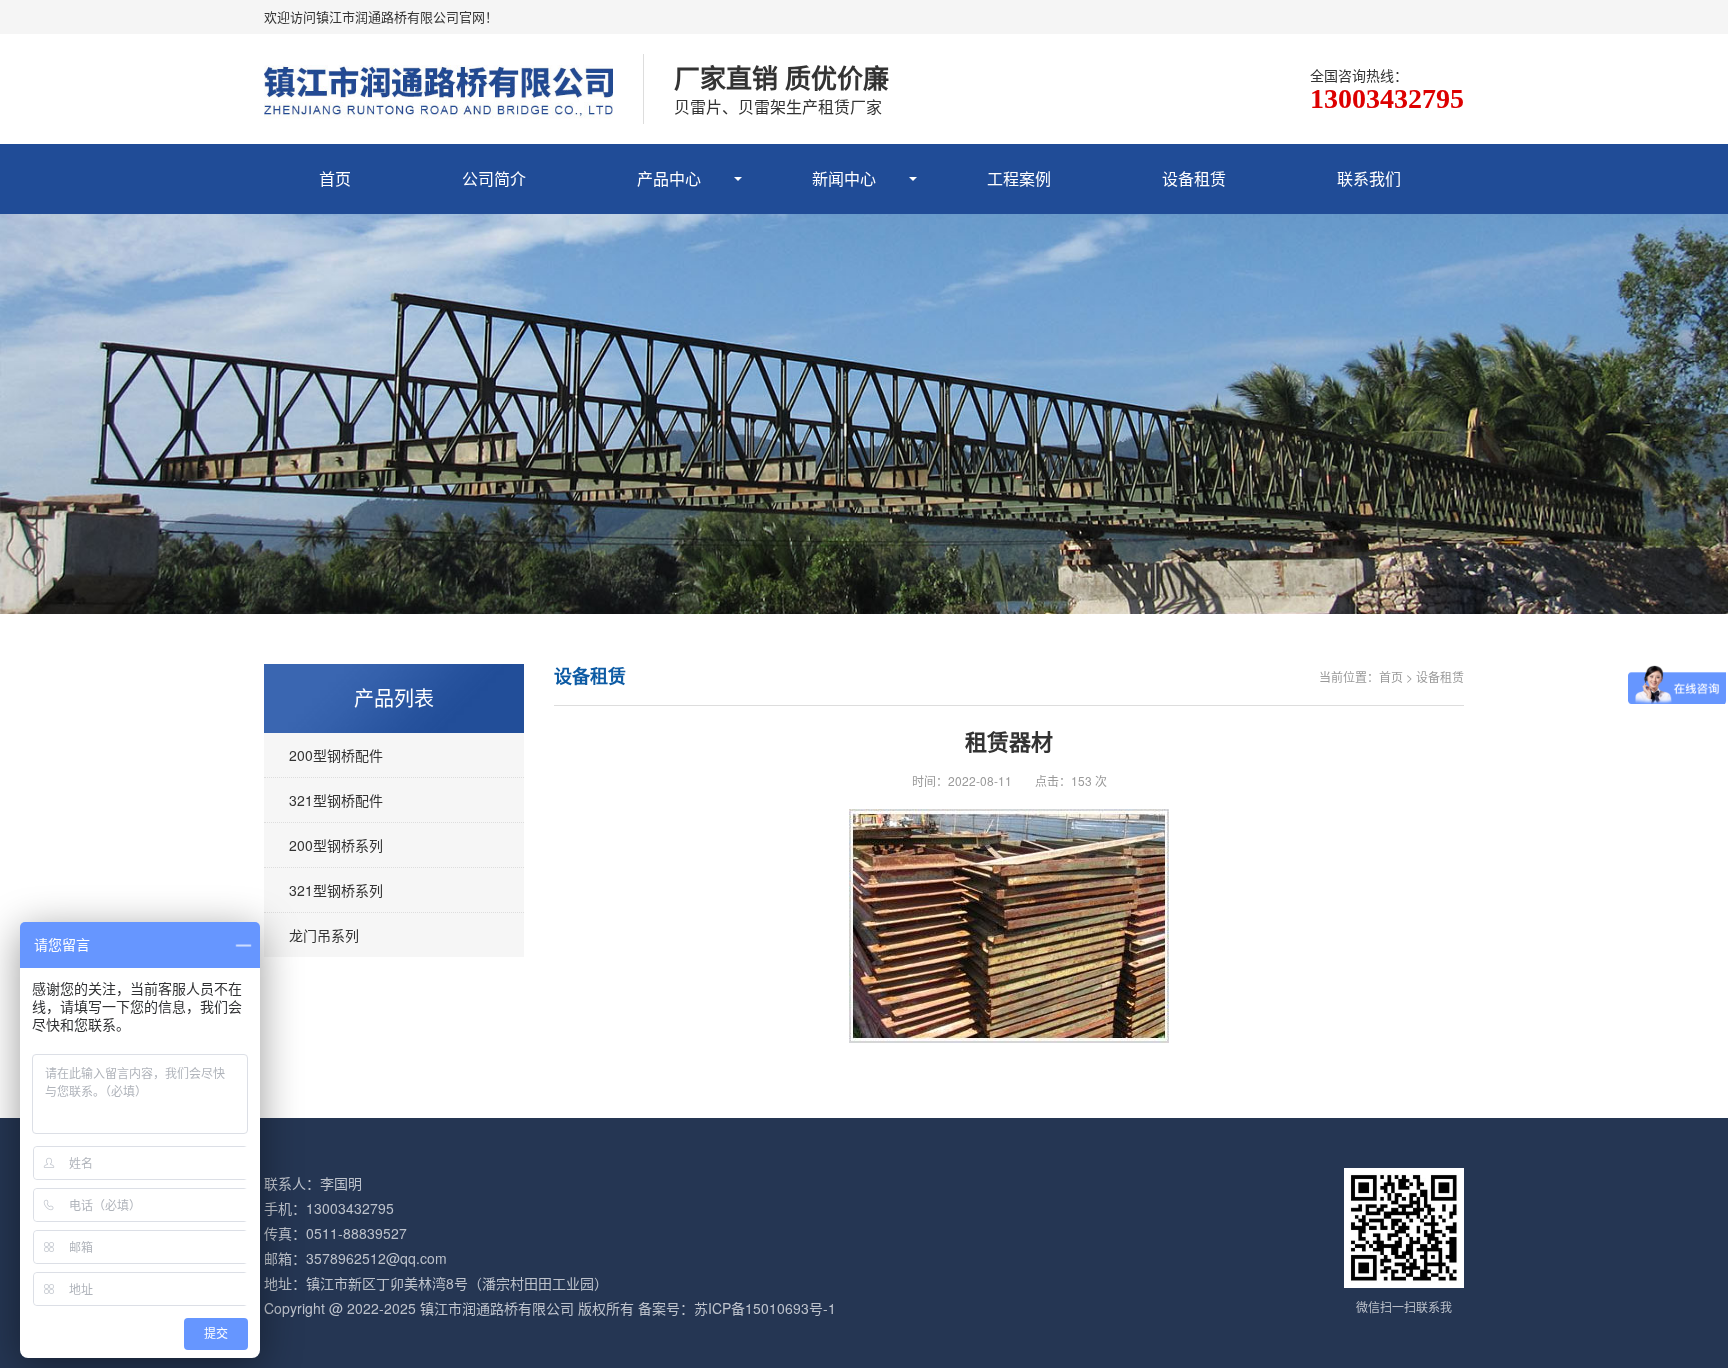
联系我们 (1369, 178)
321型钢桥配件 (336, 800)
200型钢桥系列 (336, 845)
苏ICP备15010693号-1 (765, 1308)
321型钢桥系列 (336, 890)
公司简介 (494, 178)
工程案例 (1019, 178)
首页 (335, 178)
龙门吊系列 (324, 935)
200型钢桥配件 (336, 755)
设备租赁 (1194, 178)
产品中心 (669, 178)
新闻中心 (844, 178)
